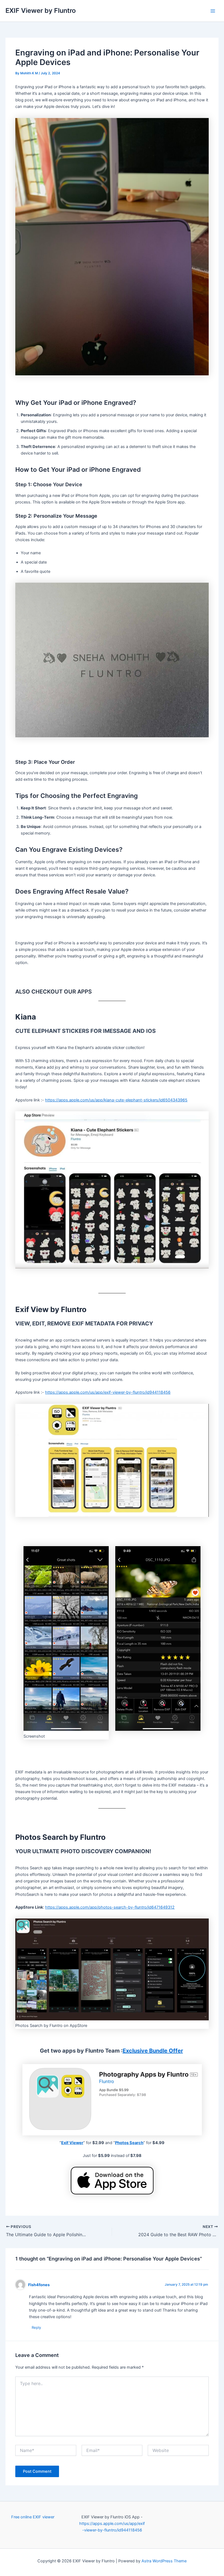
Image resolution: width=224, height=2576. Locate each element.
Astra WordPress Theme (164, 2561)
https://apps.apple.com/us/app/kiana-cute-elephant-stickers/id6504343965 (116, 1100)
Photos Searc (128, 2143)
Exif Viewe (71, 2143)
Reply (36, 2327)
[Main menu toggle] (213, 11)
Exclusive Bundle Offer (153, 2051)
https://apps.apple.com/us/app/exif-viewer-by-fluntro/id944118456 (108, 1392)
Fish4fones (39, 2285)
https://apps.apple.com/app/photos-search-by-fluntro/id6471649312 (110, 1907)
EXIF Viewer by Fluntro (41, 11)
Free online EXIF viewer (33, 2517)
